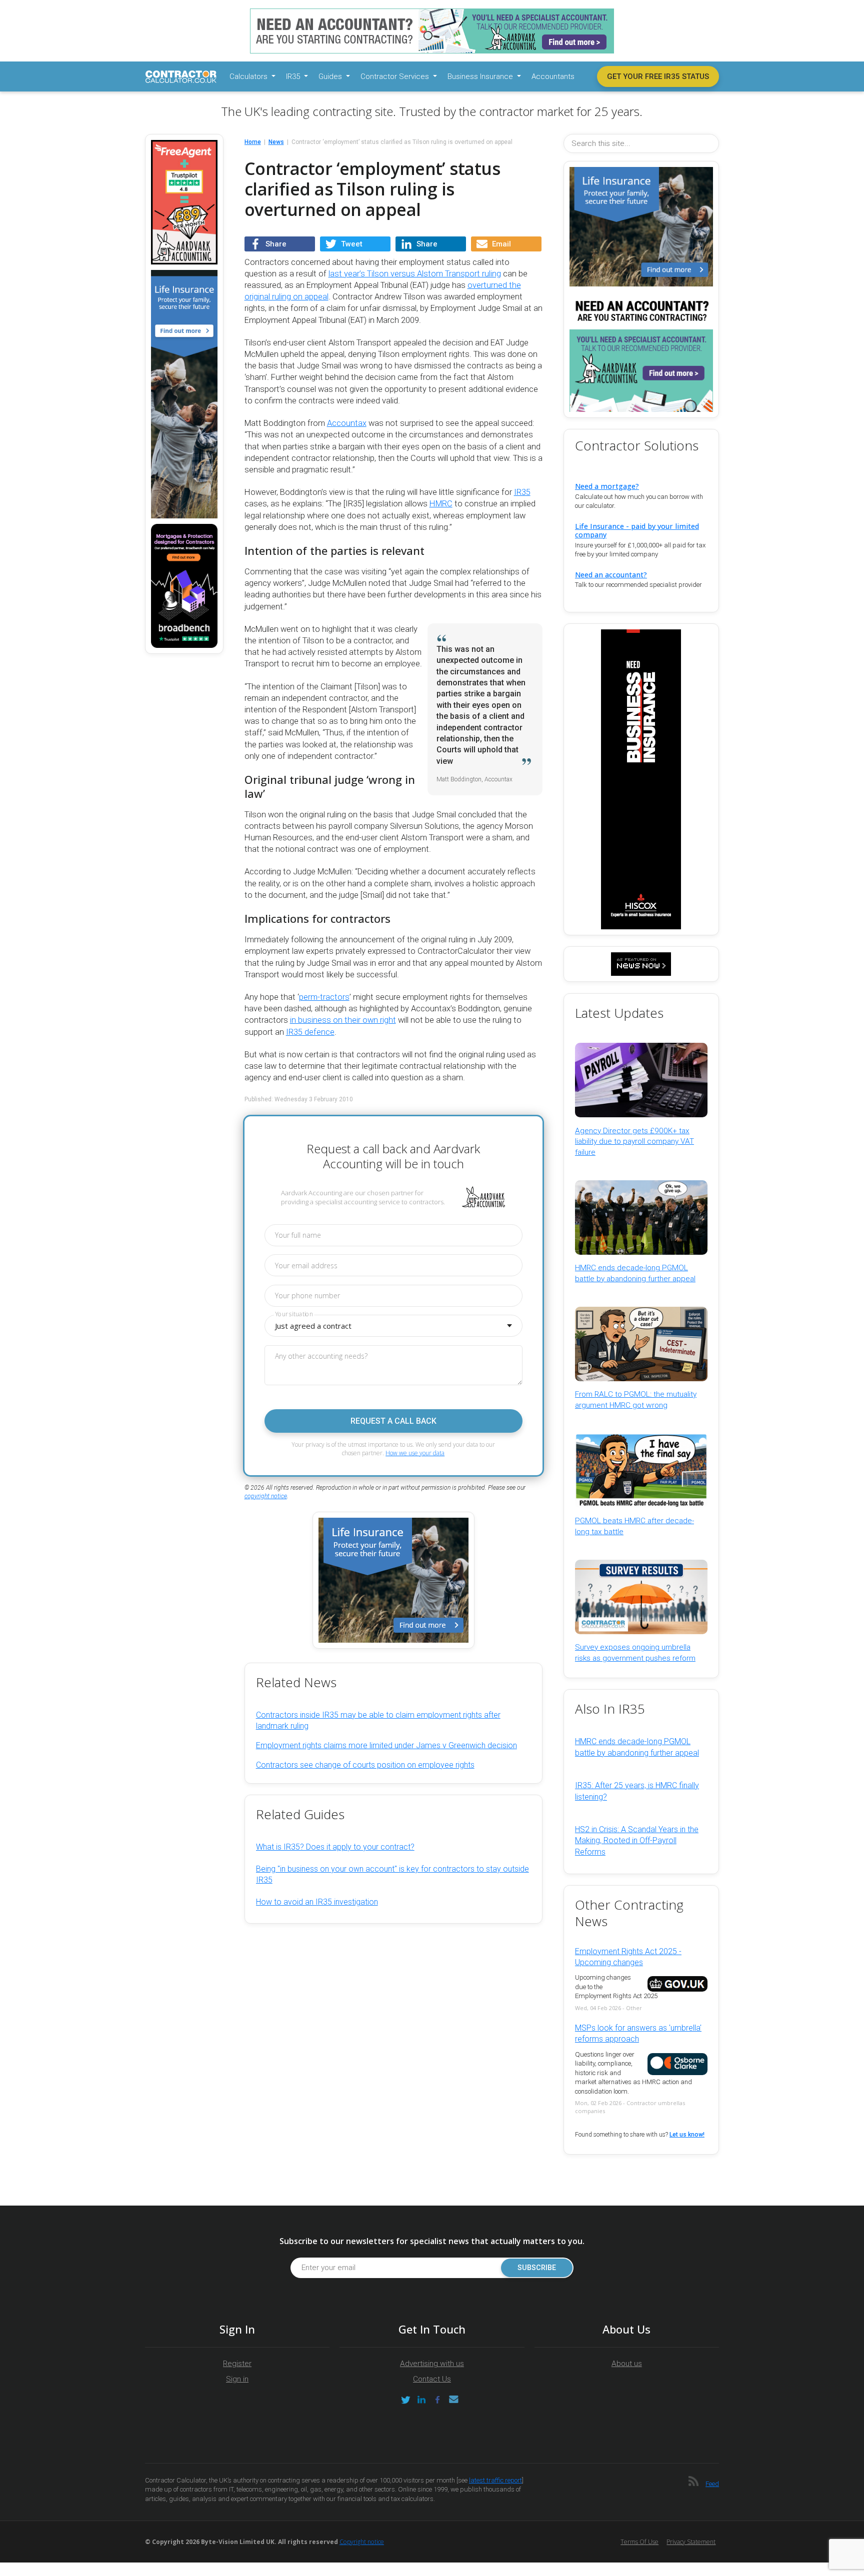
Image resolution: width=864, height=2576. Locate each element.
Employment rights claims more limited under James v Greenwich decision (386, 1745)
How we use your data (415, 1453)
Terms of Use (639, 2542)
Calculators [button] (249, 76)
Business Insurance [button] (481, 76)
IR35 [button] (294, 76)
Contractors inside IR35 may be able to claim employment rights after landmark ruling (378, 1720)
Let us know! (687, 2135)
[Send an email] (453, 2400)
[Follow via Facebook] (437, 2400)
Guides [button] (331, 76)
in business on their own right (343, 1020)
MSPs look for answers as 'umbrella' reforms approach (638, 2033)
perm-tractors (324, 997)
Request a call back (393, 1421)
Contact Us (432, 2379)
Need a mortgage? (607, 486)
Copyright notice (362, 2542)
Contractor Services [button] (396, 76)
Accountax (347, 423)
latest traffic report (495, 2480)
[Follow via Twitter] (405, 2400)
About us (627, 2364)
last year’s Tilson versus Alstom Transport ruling (415, 274)
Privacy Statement (691, 2542)
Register (237, 2364)
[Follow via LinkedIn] (421, 2400)
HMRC (441, 504)
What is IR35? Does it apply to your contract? (335, 1847)
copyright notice (266, 1496)
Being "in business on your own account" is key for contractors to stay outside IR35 (392, 1874)
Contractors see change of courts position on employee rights (365, 1765)
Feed (712, 2484)
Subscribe (537, 2268)
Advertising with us (432, 2364)
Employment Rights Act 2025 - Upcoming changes (628, 1957)
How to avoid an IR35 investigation (317, 1902)
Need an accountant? (611, 575)
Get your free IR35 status (658, 76)
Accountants (553, 76)
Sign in (237, 2379)
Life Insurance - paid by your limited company (637, 530)
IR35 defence (310, 1032)
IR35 (522, 492)
